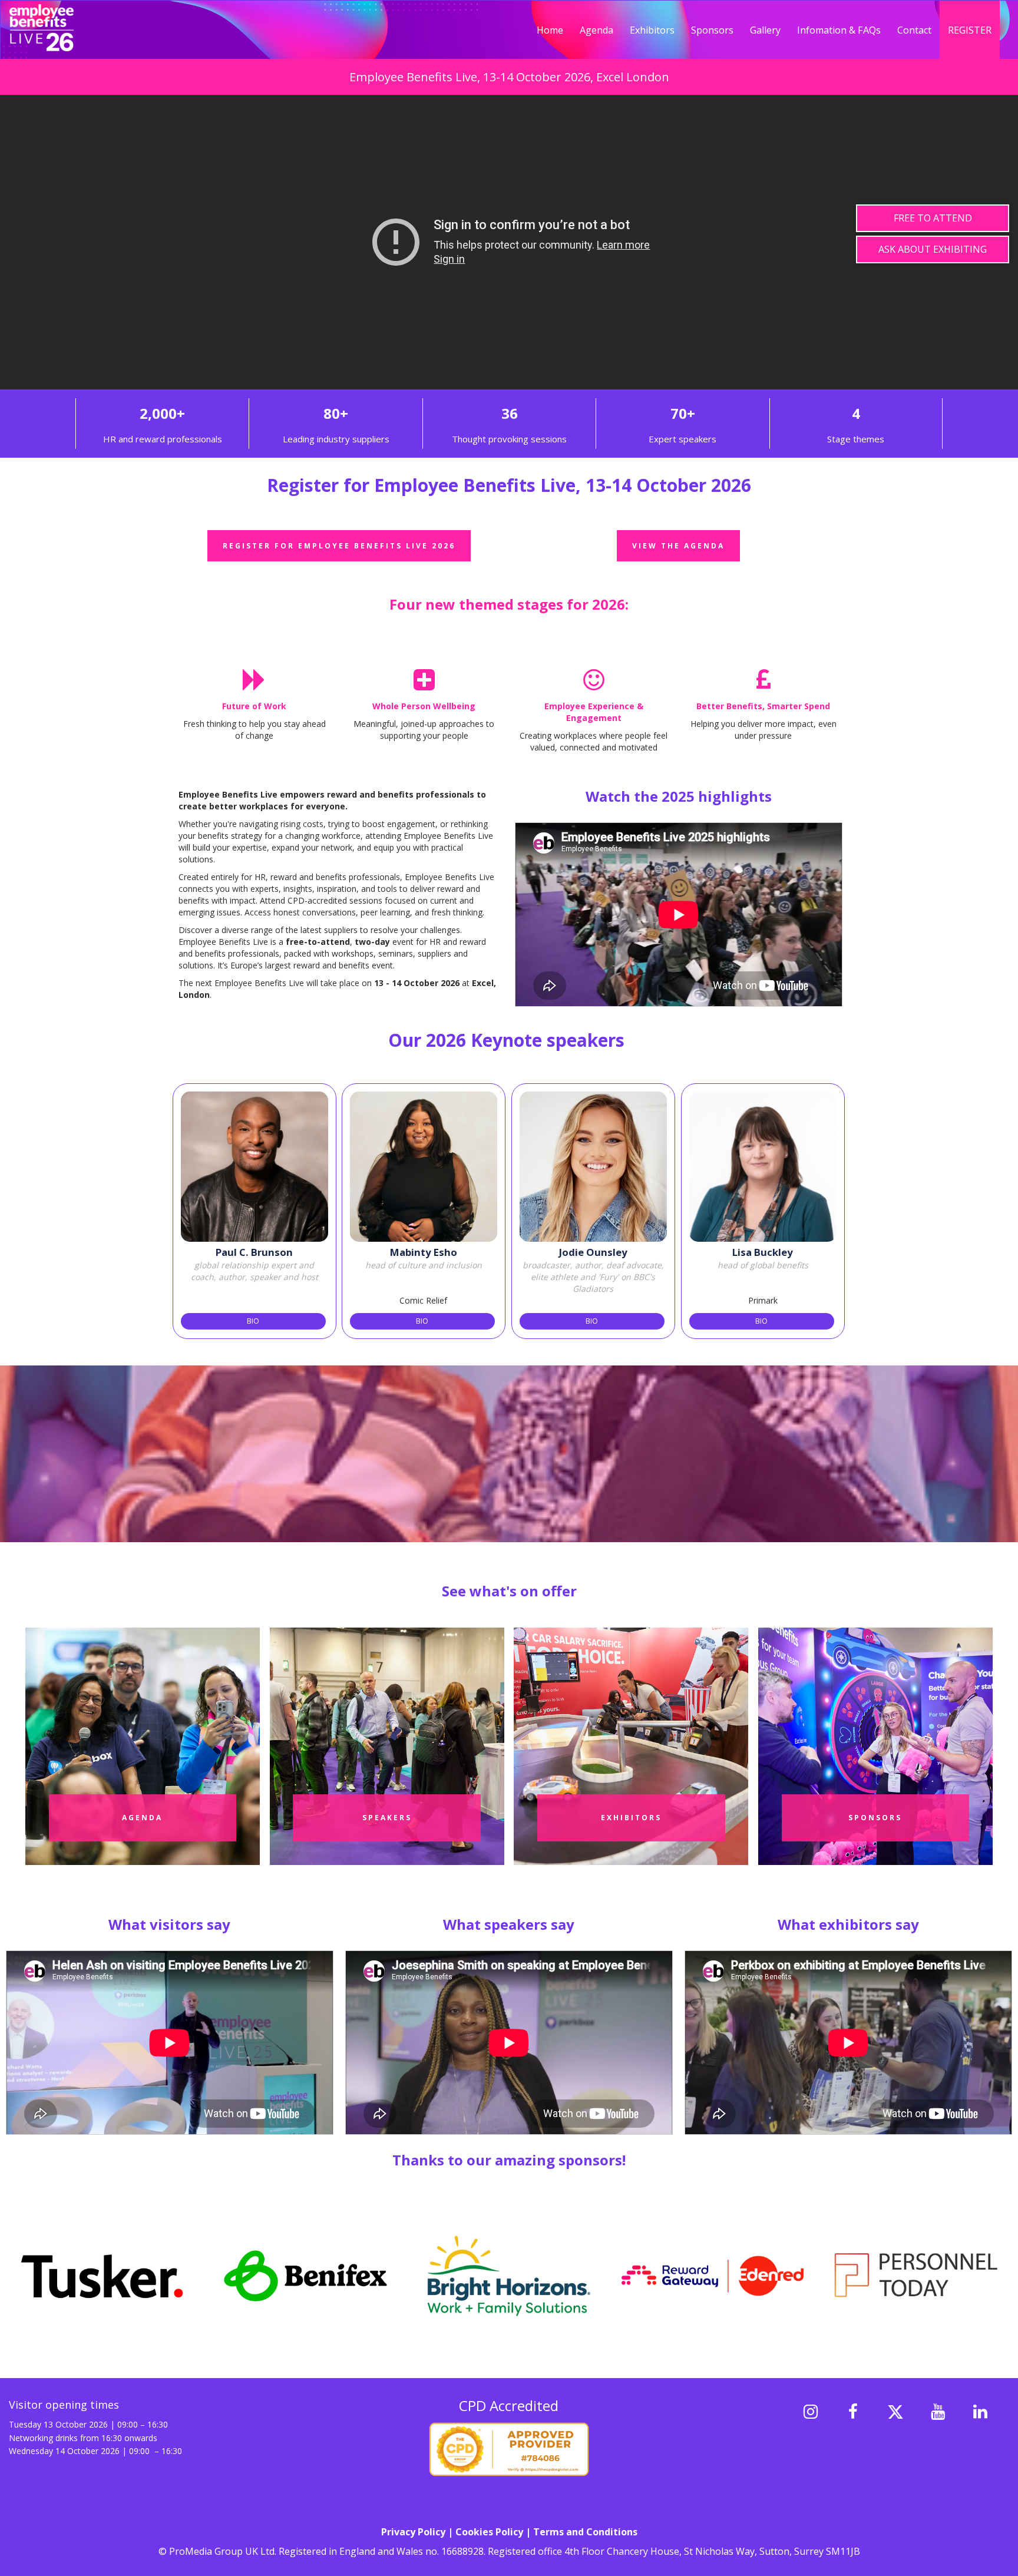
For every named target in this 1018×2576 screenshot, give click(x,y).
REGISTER (970, 30)
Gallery (765, 30)
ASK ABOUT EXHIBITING (933, 250)
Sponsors (712, 30)
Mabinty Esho (424, 1252)
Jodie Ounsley (593, 1252)
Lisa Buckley (763, 1252)
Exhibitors (652, 30)
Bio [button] (253, 1321)
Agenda (596, 30)
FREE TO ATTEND (933, 218)
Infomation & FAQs (839, 30)
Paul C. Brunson (254, 1252)
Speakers (387, 1818)
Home (550, 30)
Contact (914, 30)
